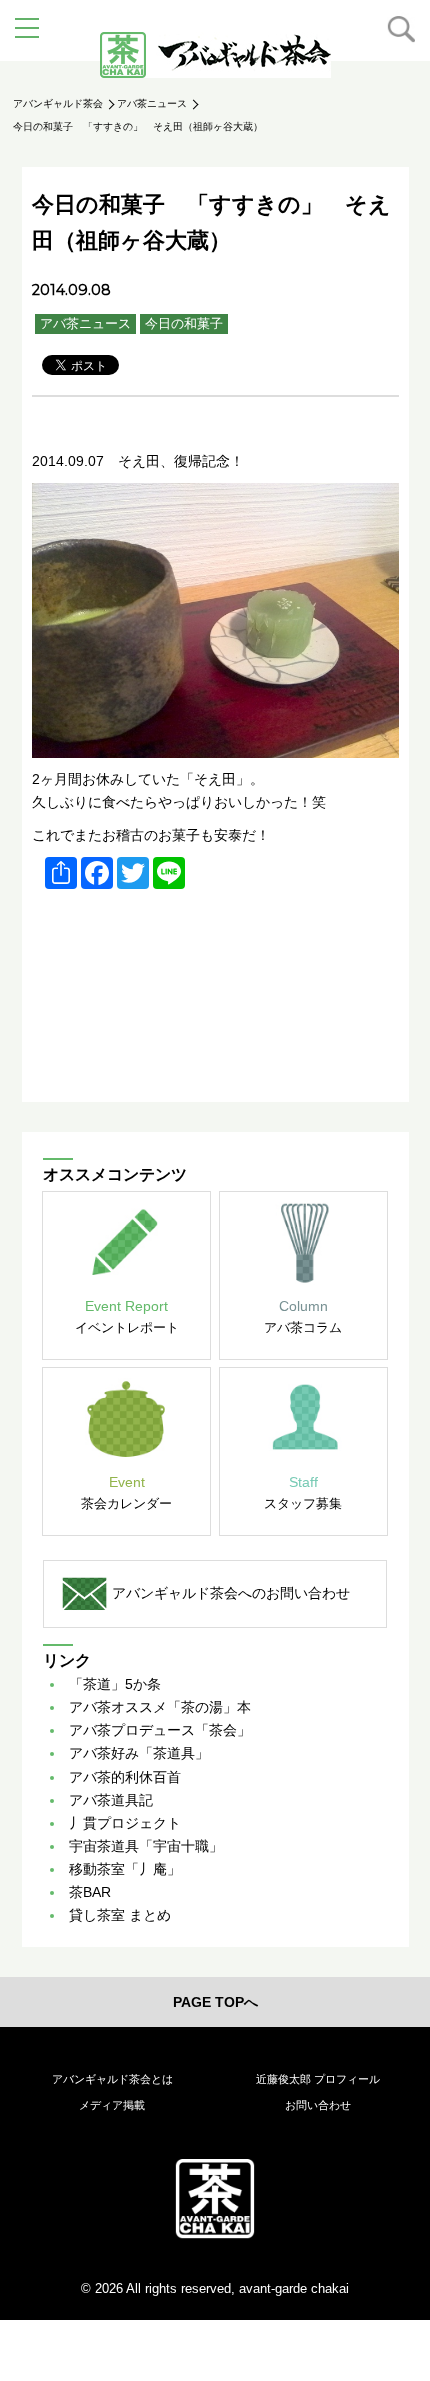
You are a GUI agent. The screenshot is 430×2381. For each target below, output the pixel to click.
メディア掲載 (112, 2105)
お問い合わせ (318, 2105)
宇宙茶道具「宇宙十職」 (146, 1846)
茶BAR (90, 1892)
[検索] (401, 29)
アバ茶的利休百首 (125, 1777)
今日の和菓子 (184, 323)
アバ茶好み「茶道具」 (139, 1753)
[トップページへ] (214, 2198)
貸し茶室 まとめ (120, 1915)
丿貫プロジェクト (125, 1823)
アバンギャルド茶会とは (112, 2079)
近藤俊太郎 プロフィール (318, 2079)
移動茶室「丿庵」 (125, 1869)
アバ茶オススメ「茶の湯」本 (160, 1707)
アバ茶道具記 (111, 1800)
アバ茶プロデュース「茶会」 (160, 1730)
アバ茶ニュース (152, 103)
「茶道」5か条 (115, 1684)
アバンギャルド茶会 (58, 103)
